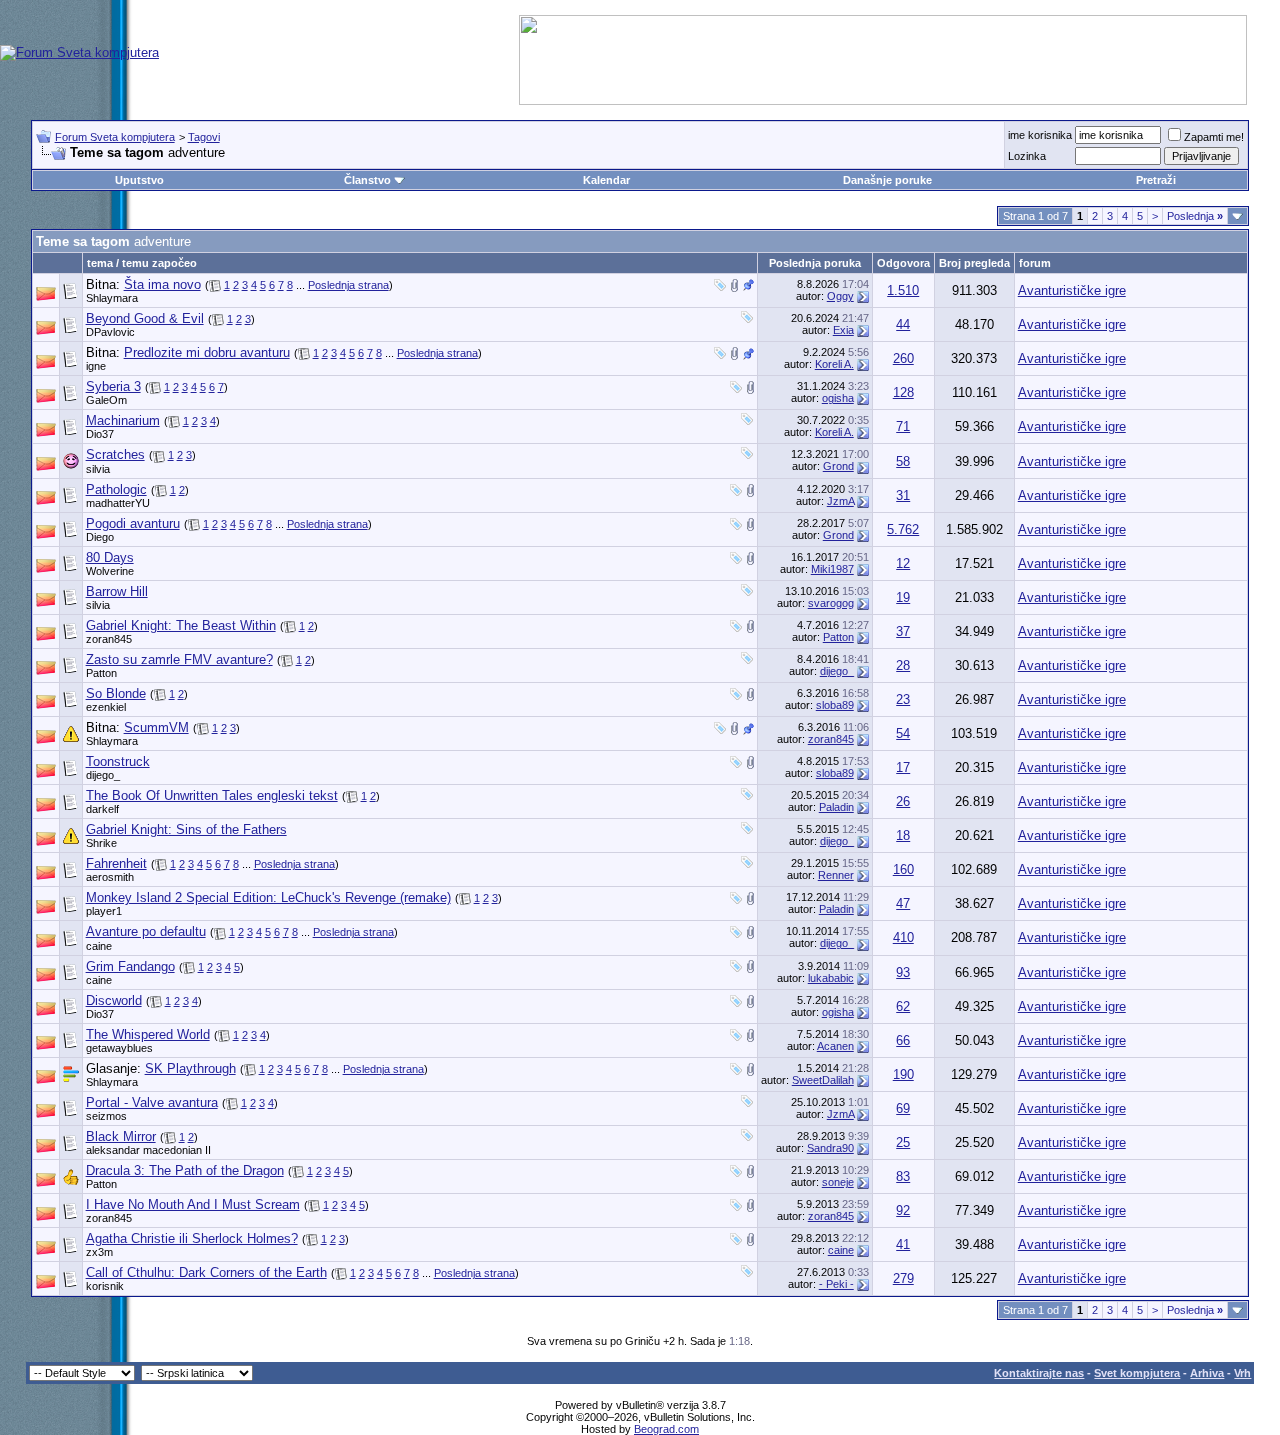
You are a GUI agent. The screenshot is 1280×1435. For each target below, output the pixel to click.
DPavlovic (110, 332)
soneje (838, 1182)
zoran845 (109, 639)
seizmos (106, 1116)
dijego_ (837, 671)
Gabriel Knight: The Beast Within (181, 625)
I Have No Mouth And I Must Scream (193, 1204)
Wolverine (110, 571)
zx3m (99, 1252)
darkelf (102, 809)
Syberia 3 (113, 386)
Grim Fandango (130, 966)
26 (903, 801)
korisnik (105, 1286)
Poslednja (1195, 216)
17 (903, 767)
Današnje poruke (887, 180)
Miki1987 (832, 569)
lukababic (831, 978)
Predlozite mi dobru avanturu (207, 352)
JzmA (840, 501)
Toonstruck (118, 761)
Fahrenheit (116, 863)
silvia (98, 469)
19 (903, 597)
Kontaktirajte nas (1039, 1373)
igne (96, 366)
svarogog (831, 603)
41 (903, 1244)
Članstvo (367, 180)
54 (903, 733)
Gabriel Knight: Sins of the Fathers (186, 829)
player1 (104, 911)
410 (903, 937)
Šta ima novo (162, 284)
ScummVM (156, 727)
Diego (100, 537)
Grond (838, 466)
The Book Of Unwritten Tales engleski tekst (212, 795)
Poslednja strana (348, 285)
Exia (843, 330)
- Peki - (836, 1284)
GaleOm (106, 400)
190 (903, 1074)
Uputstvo (139, 180)
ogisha (838, 398)
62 (903, 1006)
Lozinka (1027, 156)
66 (903, 1040)
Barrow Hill (117, 591)
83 (903, 1176)
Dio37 (100, 434)
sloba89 (835, 705)
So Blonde (116, 693)
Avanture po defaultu (146, 931)
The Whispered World (148, 1034)
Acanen (835, 1046)
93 (903, 972)
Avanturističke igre (1072, 290)
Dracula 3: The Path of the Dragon (185, 1170)
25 (903, 1142)
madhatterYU (118, 503)
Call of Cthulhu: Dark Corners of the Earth (206, 1272)
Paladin (836, 807)
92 (903, 1210)
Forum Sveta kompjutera (115, 137)
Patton (838, 637)
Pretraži (1156, 180)
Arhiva (1207, 1373)
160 (903, 869)
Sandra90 (830, 1148)
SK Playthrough (190, 1068)
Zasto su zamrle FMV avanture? (179, 659)
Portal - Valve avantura (152, 1102)
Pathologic (116, 489)
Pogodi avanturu (133, 523)
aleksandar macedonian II (148, 1150)
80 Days (110, 557)
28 (903, 665)
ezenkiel (106, 707)
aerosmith (110, 877)
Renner (836, 875)
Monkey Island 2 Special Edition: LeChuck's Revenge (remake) (268, 897)
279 (903, 1278)
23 (903, 699)
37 (903, 631)
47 (903, 903)
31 (903, 495)
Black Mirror (121, 1136)
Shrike (101, 843)
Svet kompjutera (1137, 1373)
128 (903, 392)
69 (903, 1108)
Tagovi (204, 137)
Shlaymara (112, 298)
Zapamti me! (1214, 137)
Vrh (1242, 1373)
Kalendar (606, 180)
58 (903, 461)
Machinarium (123, 420)
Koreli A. (834, 364)
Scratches (115, 454)
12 (903, 563)
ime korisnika (1040, 135)
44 (903, 324)
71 (903, 426)
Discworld (114, 1000)
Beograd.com (666, 1429)
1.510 (903, 290)
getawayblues (119, 1048)
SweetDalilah (823, 1080)
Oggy (840, 296)
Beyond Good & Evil (145, 318)
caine (99, 946)
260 (903, 358)
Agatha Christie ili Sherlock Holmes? (192, 1238)
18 (903, 835)
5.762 (903, 529)
